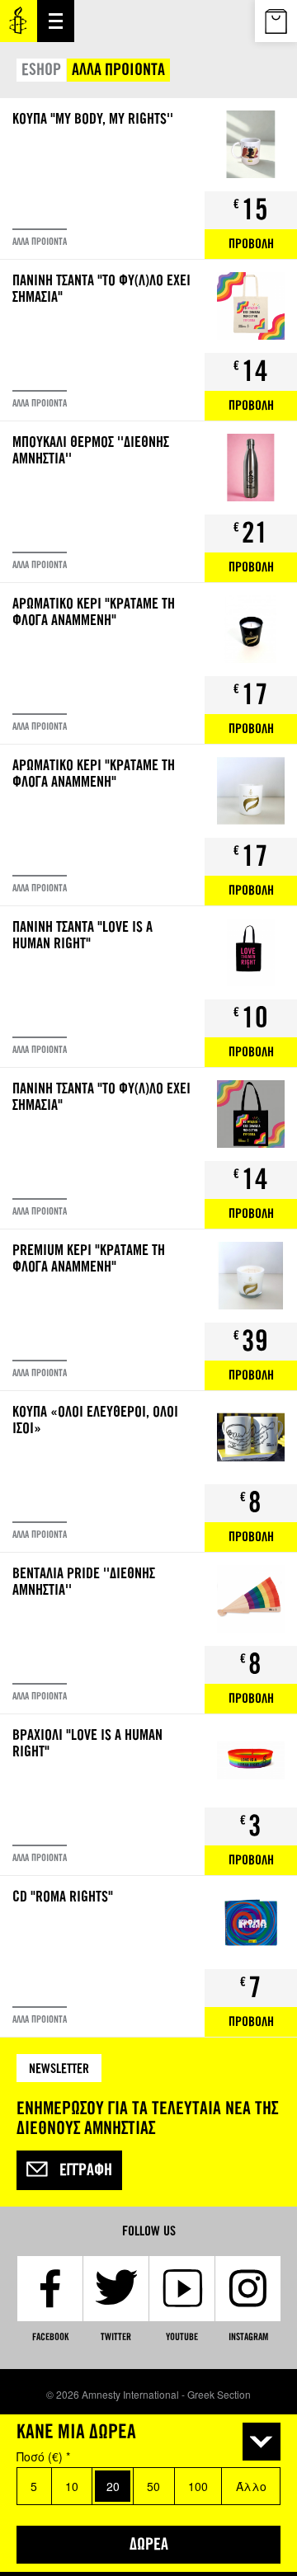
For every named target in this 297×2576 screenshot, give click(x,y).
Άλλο (251, 2486)
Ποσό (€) (43, 2456)
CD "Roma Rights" (148, 1956)
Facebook (50, 2337)
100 (198, 2486)
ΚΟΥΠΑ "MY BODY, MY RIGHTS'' (148, 179)
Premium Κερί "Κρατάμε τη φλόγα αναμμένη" (148, 1310)
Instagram (248, 2337)
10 (72, 2486)
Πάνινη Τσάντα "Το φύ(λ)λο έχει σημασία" (148, 340)
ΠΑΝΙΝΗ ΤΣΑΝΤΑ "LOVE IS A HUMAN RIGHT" (148, 987)
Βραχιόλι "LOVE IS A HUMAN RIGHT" (148, 1795)
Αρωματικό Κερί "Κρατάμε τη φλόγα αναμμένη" (148, 663)
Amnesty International (19, 21)
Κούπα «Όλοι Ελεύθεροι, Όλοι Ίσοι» (148, 1471)
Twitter (116, 2337)
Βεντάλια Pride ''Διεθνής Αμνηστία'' (148, 1633)
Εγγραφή (86, 2170)
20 (113, 2486)
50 (153, 2486)
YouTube (182, 2337)
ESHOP (41, 70)
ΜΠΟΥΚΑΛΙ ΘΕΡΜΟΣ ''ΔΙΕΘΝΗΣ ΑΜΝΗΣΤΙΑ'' (148, 502)
